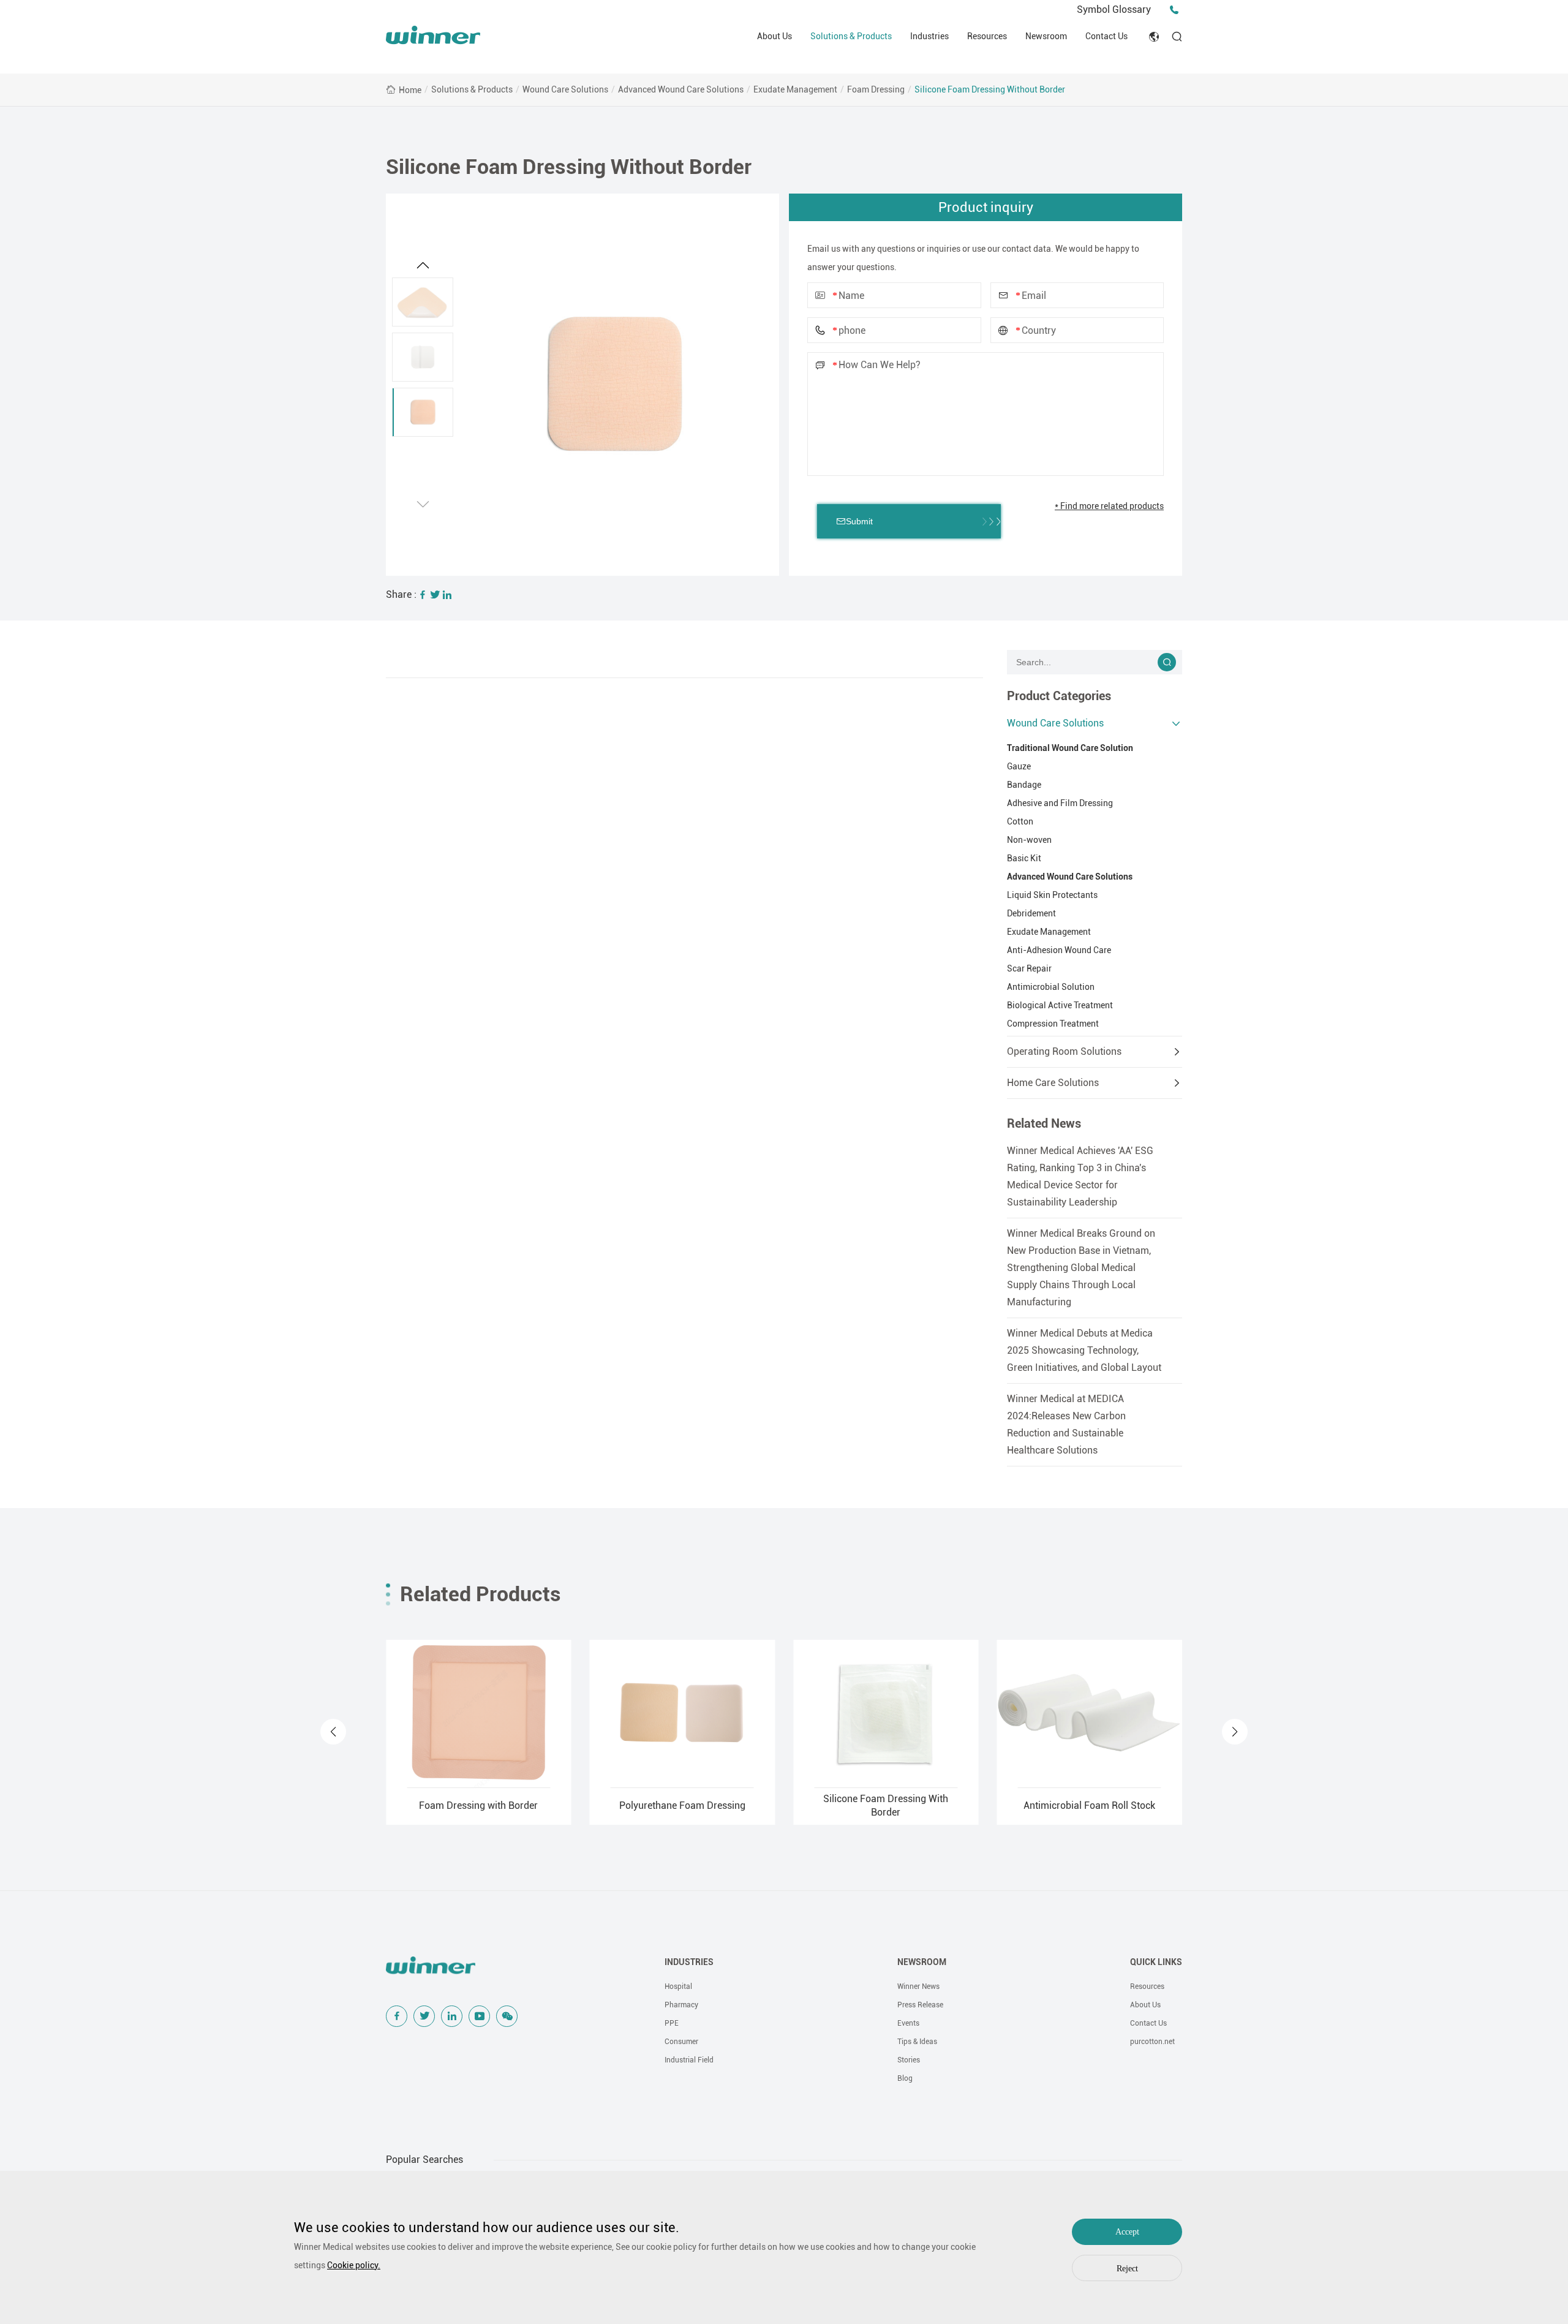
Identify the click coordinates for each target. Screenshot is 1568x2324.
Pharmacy (681, 2005)
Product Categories (1059, 696)
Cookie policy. (354, 2265)
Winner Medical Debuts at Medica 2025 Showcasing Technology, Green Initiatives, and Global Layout (1084, 1350)
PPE (672, 2023)
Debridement (1031, 913)
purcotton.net (1152, 2042)
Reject (1127, 2269)
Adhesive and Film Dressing (1060, 803)
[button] (423, 504)
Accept (1127, 2232)
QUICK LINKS (1156, 1962)
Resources (987, 36)
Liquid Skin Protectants (1052, 895)
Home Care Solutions (1053, 1083)
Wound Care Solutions (565, 89)
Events (908, 2023)
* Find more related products (1109, 506)
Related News (1044, 1123)
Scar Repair (1029, 968)
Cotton (1020, 821)
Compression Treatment (1053, 1024)
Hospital (678, 1986)
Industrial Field (689, 2060)
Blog (905, 2078)
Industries (929, 36)
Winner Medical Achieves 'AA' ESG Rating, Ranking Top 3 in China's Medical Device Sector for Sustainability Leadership (1080, 1176)
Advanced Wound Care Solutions (681, 89)
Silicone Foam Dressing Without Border (990, 89)
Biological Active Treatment (1060, 1005)
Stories (909, 2060)
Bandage (1024, 785)
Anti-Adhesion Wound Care (1059, 950)
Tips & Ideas (917, 2042)
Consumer (681, 2042)
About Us (775, 36)
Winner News (918, 1986)
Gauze (1019, 766)
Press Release (920, 2005)
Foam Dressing (876, 89)
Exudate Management (795, 89)
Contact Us (1106, 36)
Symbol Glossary (1114, 9)
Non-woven (1029, 840)
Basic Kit (1024, 858)
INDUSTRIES (689, 1962)
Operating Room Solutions (1064, 1051)
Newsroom (1046, 36)
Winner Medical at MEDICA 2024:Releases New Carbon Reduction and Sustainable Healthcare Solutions (1066, 1424)
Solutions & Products (851, 36)
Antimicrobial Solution (1051, 987)
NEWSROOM (922, 1962)
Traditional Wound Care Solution (1070, 748)
